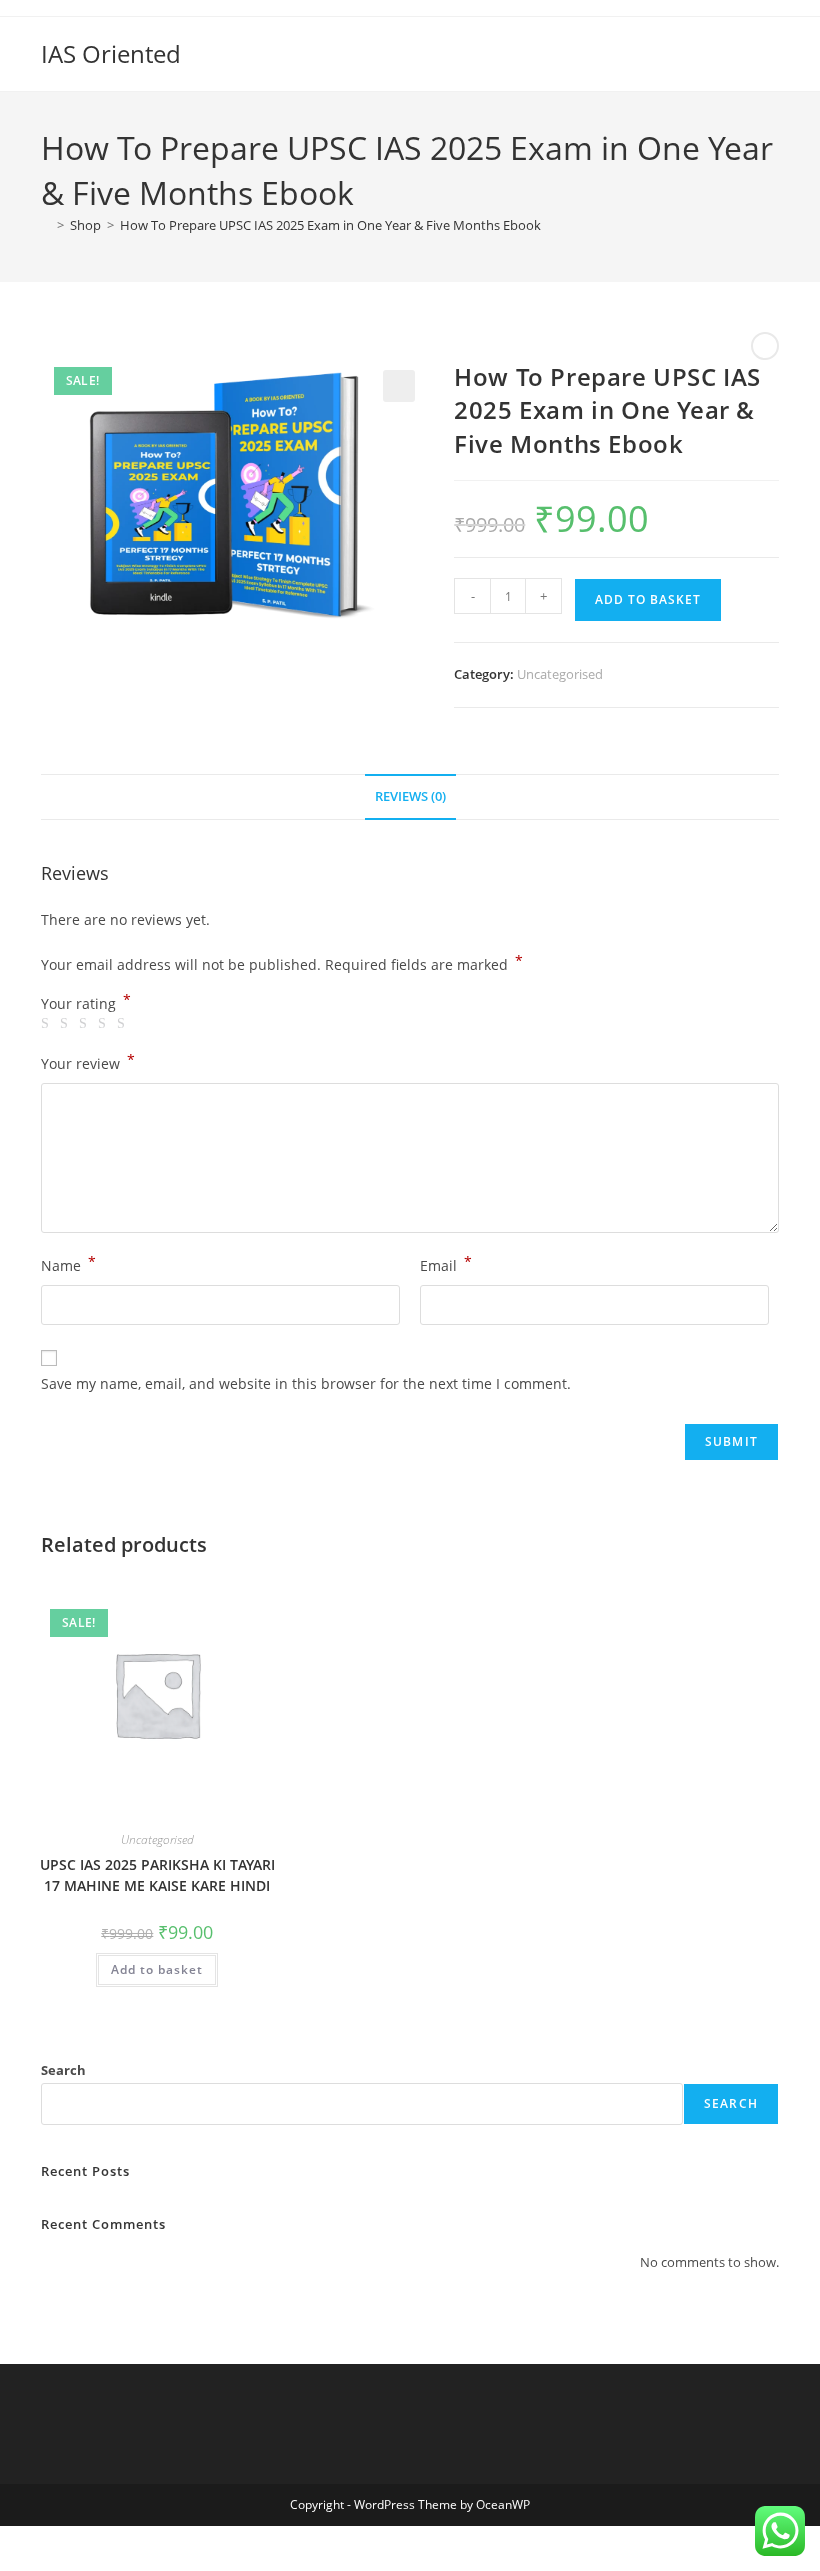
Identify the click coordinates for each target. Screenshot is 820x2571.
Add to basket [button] (157, 1969)
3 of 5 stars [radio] (86, 1024)
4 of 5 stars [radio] (105, 1024)
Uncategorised (560, 674)
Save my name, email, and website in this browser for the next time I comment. (306, 1383)
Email (446, 1264)
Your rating (86, 1004)
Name (68, 1264)
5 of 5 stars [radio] (124, 1024)
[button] (399, 386)
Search (63, 2070)
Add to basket (648, 599)
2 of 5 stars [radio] (67, 1024)
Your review (88, 1062)
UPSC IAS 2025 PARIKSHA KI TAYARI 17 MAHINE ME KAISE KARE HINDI (157, 1875)
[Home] (46, 225)
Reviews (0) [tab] (410, 796)
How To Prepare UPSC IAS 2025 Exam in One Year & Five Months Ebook (330, 225)
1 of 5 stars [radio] (48, 1024)
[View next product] (765, 346)
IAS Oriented (111, 53)
